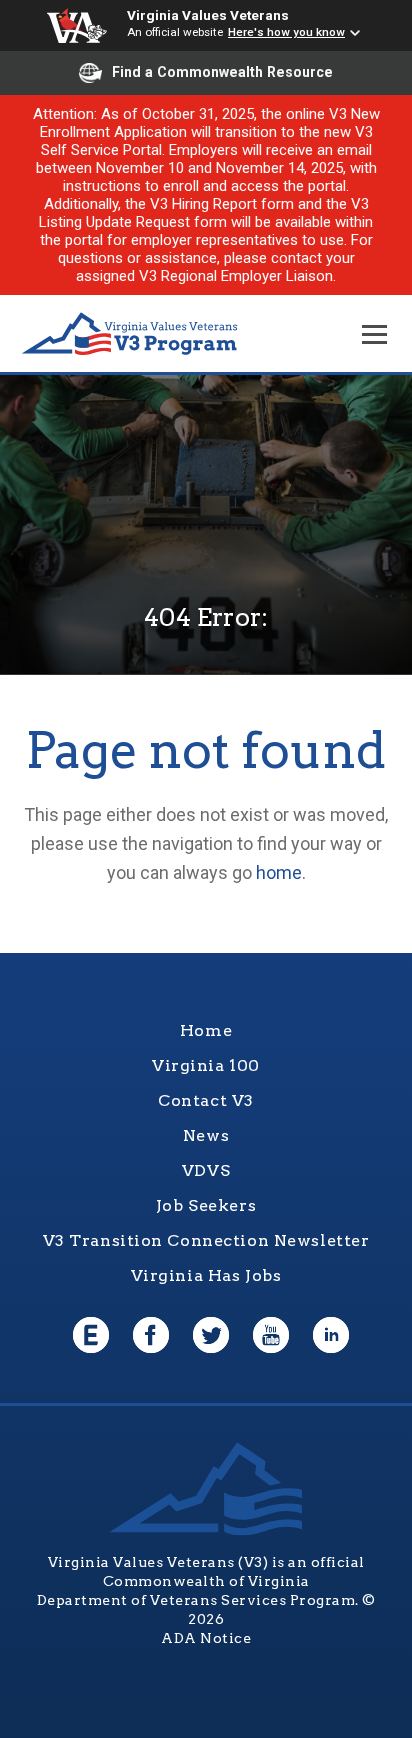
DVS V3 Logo (130, 334)
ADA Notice (206, 1638)
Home (206, 1030)
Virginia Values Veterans (208, 15)
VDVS (206, 1170)
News (206, 1135)
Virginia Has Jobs (206, 1275)
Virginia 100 (206, 1065)
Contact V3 (206, 1100)
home (279, 872)
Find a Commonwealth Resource (222, 72)
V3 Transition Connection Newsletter (206, 1240)
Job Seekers (206, 1205)
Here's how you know (286, 32)
